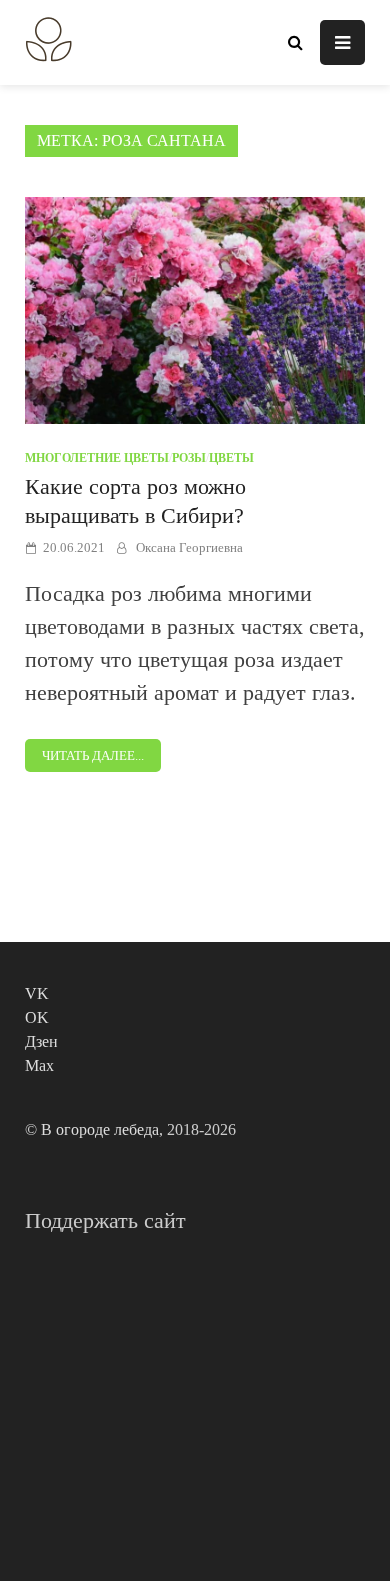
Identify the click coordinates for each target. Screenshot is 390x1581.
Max (39, 1065)
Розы (189, 458)
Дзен (41, 1041)
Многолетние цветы (97, 458)
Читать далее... (93, 755)
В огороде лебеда (100, 1129)
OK (37, 1017)
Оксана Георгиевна (189, 547)
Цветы (231, 458)
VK (37, 993)
